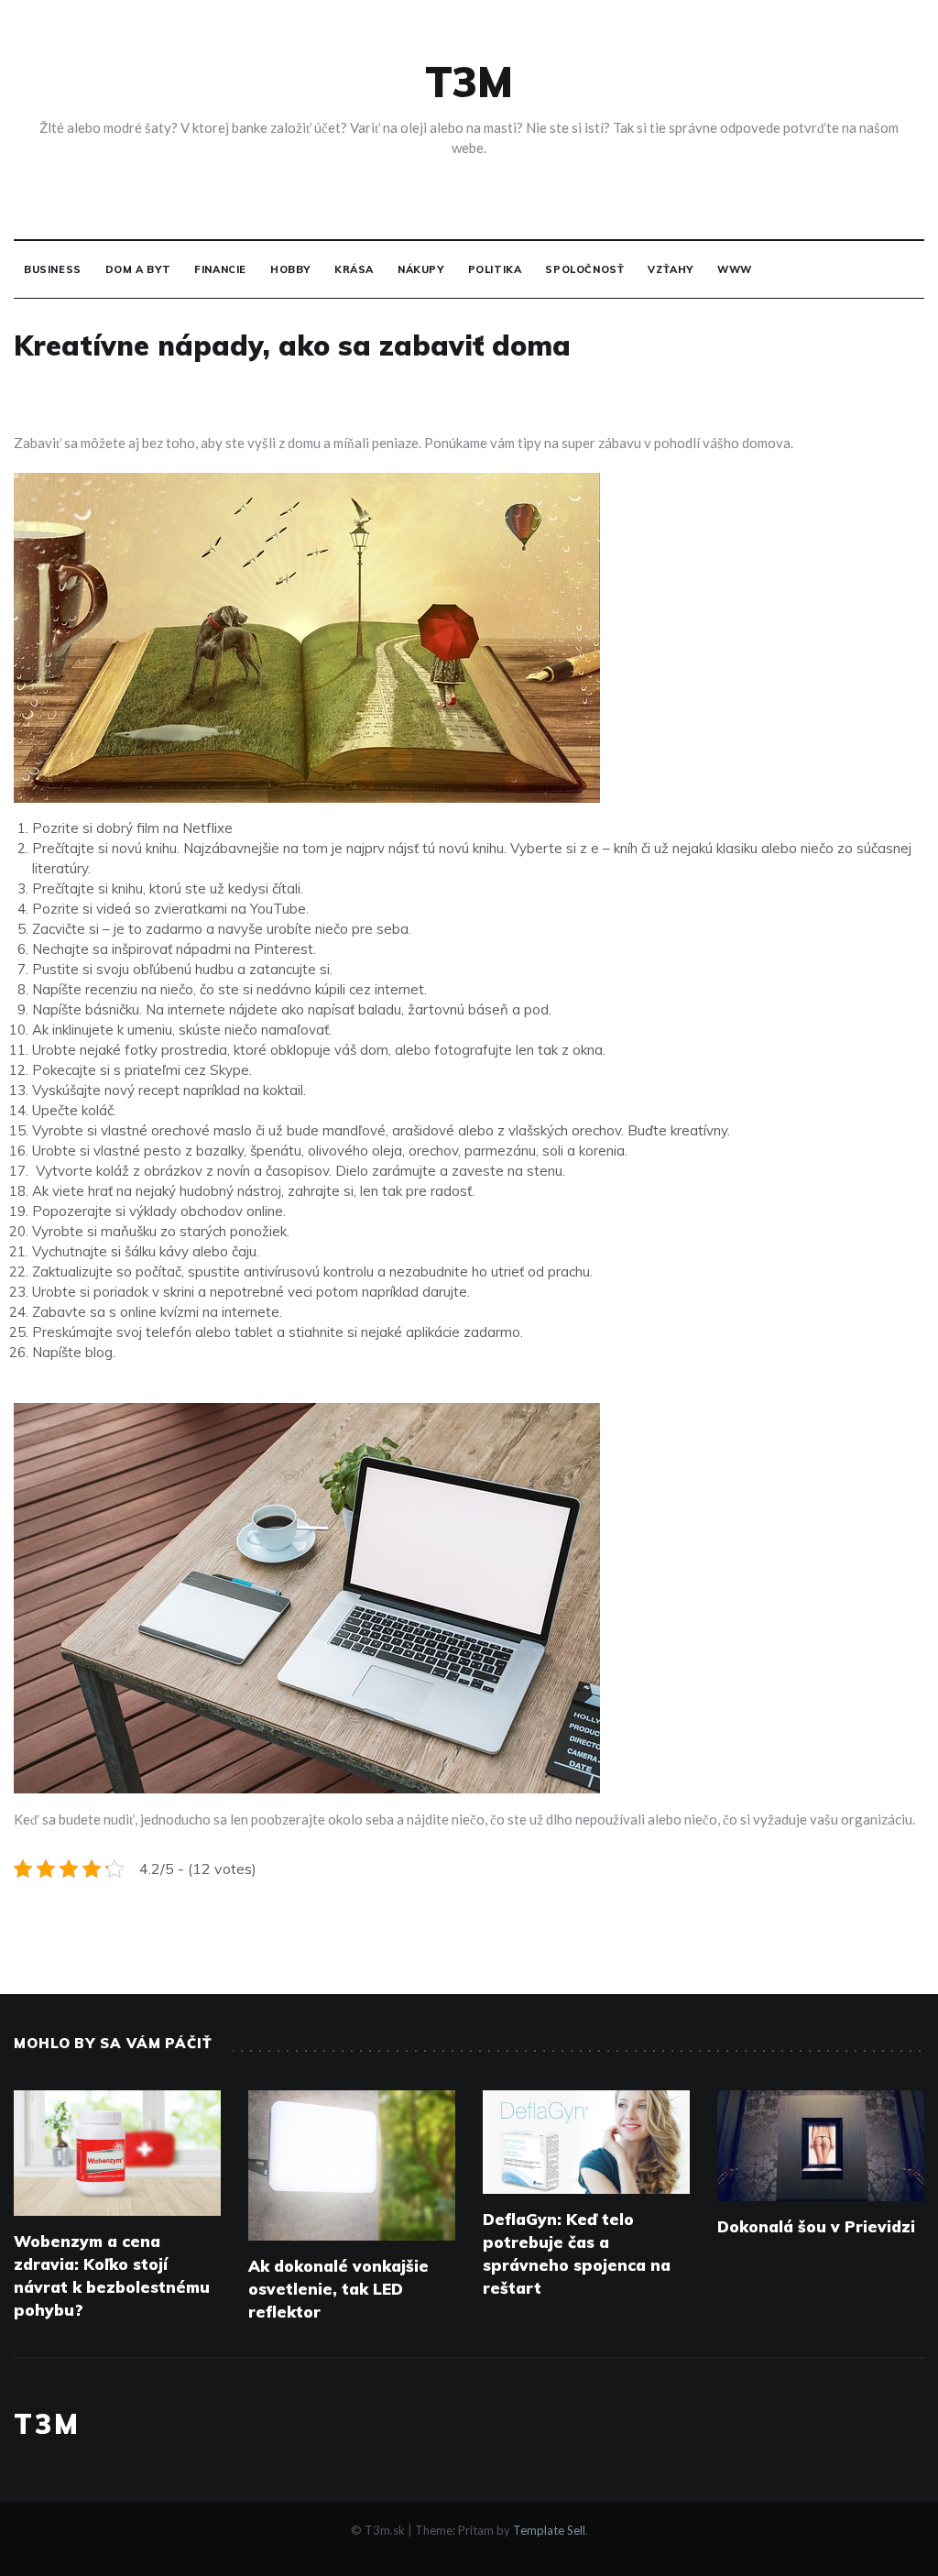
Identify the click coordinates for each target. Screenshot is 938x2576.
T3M (469, 82)
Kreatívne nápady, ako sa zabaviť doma (292, 345)
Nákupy (421, 269)
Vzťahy (671, 269)
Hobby (290, 269)
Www (735, 269)
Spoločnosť (584, 269)
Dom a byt (138, 269)
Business (53, 269)
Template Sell (549, 2530)
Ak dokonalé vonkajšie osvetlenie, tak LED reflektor (338, 2289)
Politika (495, 269)
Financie (220, 269)
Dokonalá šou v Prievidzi (816, 2226)
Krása (354, 269)
